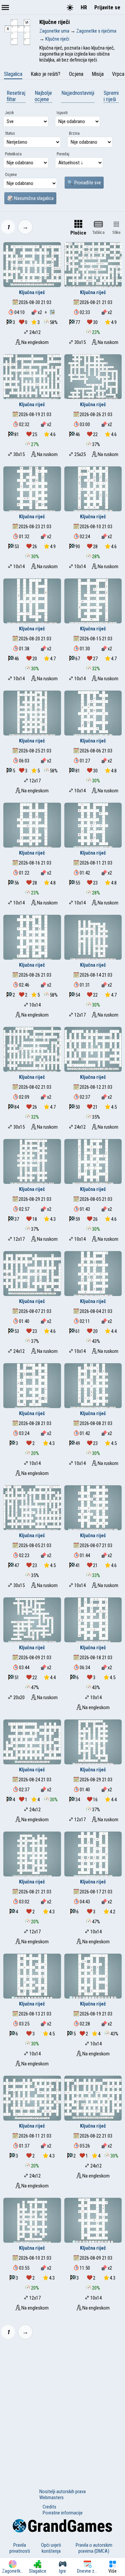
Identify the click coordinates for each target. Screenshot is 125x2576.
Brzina (74, 133)
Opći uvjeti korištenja (51, 2548)
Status (10, 133)
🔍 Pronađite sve (84, 183)
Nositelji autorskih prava (62, 2492)
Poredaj (63, 154)
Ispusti (62, 113)
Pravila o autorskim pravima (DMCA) (94, 2548)
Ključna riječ (32, 292)
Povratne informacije (63, 2513)
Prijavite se (107, 7)
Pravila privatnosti (20, 2548)
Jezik (9, 113)
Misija (98, 74)
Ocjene (11, 175)
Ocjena (76, 74)
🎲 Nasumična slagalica (30, 198)
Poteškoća (13, 154)
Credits (49, 2507)
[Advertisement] (62, 2410)
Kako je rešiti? (45, 74)
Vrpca (118, 74)
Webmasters (51, 2497)
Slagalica (13, 74)
